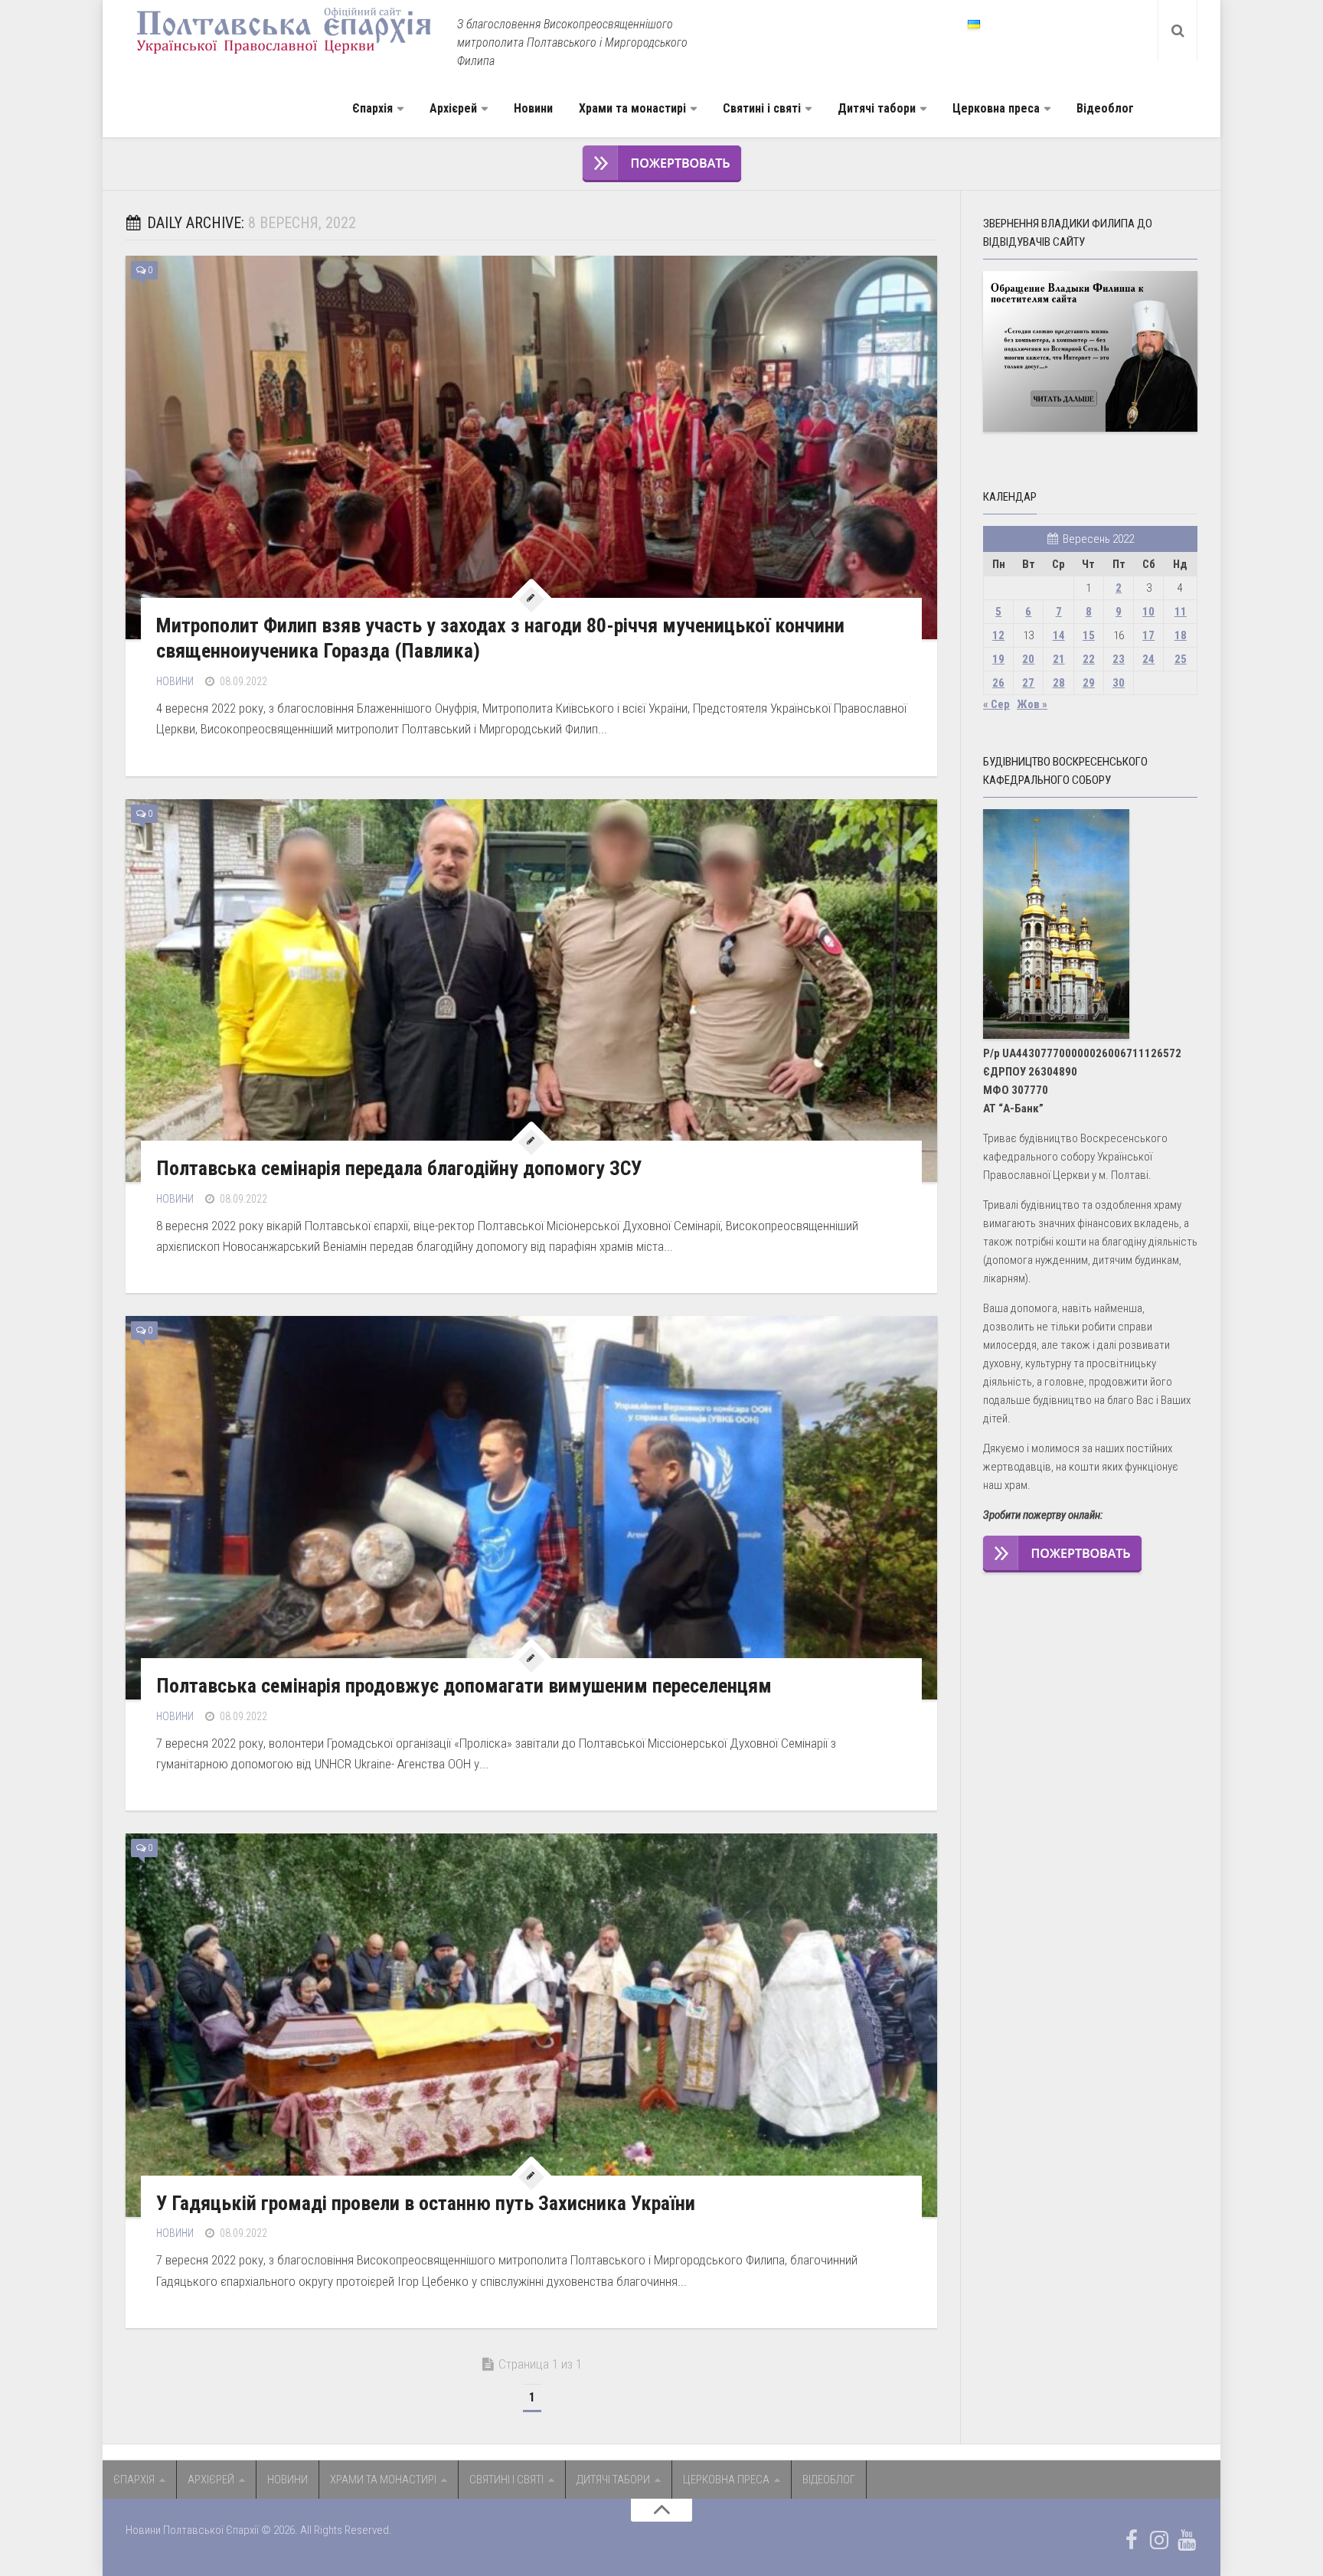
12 (998, 635)
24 (1148, 659)
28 (1059, 683)
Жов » (1032, 704)
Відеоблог (1105, 108)
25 (1181, 659)
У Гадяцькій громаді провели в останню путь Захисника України (426, 2203)
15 (1089, 635)
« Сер (996, 704)
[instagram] (1159, 2540)
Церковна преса (996, 108)
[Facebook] (1132, 2540)
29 (1089, 683)
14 (1059, 635)
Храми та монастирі (632, 108)
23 (1119, 659)
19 (998, 659)
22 (1089, 659)
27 (1028, 683)
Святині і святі (762, 108)
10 (1148, 612)
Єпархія (372, 108)
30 (1119, 683)
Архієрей (453, 108)
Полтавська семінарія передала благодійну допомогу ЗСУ (399, 1168)
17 (1148, 635)
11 (1181, 612)
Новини (533, 108)
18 (1181, 635)
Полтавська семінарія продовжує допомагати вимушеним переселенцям (464, 1686)
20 (1028, 659)
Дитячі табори (877, 108)
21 (1059, 659)
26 (998, 683)
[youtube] (1187, 2540)
